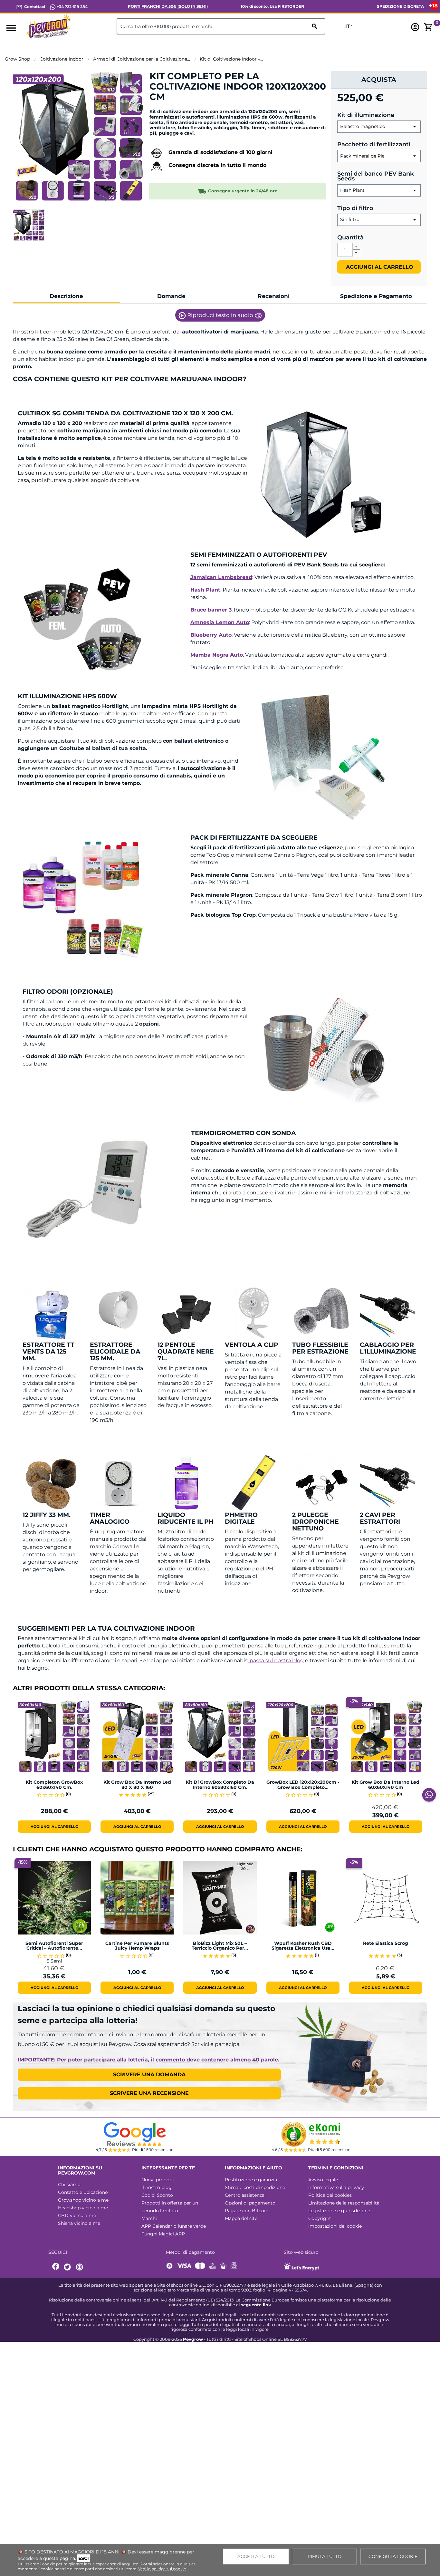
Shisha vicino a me (79, 2223)
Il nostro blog (157, 2187)
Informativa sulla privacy (336, 2187)
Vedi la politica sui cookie (162, 2569)
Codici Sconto (157, 2195)
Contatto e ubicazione (83, 2192)
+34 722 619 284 (72, 7)
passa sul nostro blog (276, 1660)
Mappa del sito (241, 2218)
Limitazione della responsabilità (344, 2203)
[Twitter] (68, 2267)
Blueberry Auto (211, 635)
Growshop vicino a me (83, 2200)
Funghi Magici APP (163, 2234)
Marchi (149, 2218)
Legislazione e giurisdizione (339, 2211)
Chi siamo (69, 2185)
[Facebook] (56, 2267)
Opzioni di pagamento (250, 2203)
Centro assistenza (245, 2195)
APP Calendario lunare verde (174, 2226)
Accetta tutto (256, 2556)
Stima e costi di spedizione (255, 2187)
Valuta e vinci (169, 108)
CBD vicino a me (77, 2215)
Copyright (320, 2218)
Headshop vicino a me (83, 2208)
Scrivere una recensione (149, 2093)
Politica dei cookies (330, 2195)
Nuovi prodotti (158, 2180)
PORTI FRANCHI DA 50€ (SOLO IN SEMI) (168, 6)
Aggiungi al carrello (379, 267)
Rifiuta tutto (325, 2556)
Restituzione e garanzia (251, 2180)
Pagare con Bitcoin (247, 2211)
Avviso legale (323, 2180)
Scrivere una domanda (149, 2074)
